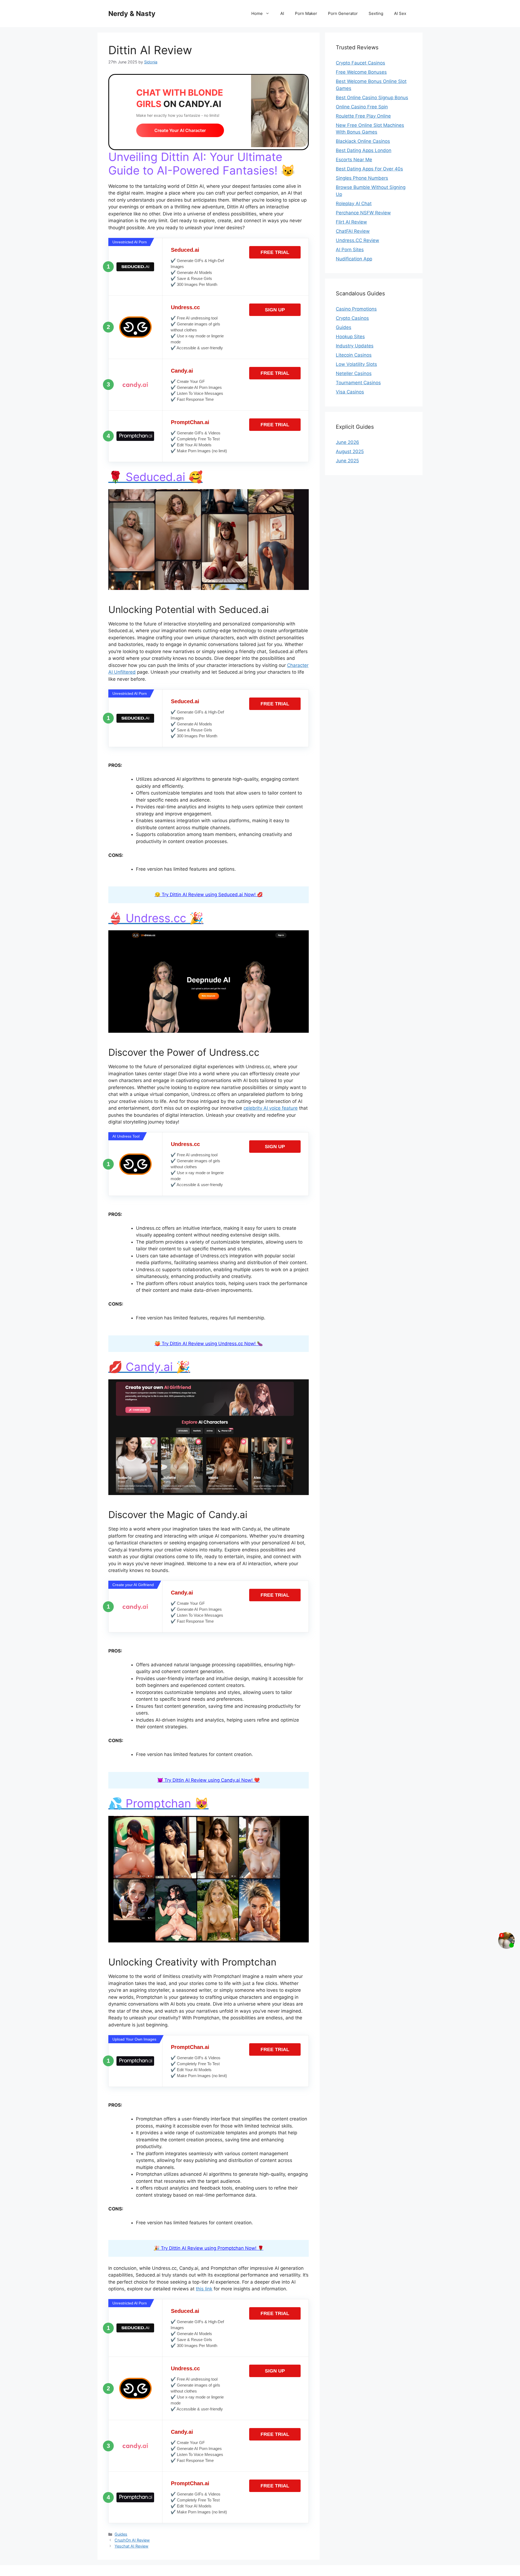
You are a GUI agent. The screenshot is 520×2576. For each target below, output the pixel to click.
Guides (121, 2534)
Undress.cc (185, 307)
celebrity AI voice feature (271, 1108)
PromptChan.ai (190, 422)
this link (204, 2289)
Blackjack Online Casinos (363, 141)
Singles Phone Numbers (362, 178)
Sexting (376, 13)
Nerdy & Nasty (132, 14)
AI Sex (400, 13)
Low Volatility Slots (356, 364)
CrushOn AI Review (132, 2540)
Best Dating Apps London (364, 150)
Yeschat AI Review (131, 2546)
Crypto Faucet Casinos (360, 63)
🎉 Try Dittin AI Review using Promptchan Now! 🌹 (209, 2248)
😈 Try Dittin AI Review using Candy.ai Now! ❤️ (209, 1780)
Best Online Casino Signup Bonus (372, 98)
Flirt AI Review (351, 222)
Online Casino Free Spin (362, 107)
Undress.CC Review (357, 240)
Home (257, 13)
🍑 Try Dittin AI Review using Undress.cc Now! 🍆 (209, 1344)
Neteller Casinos (354, 373)
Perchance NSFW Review (363, 213)
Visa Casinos (350, 392)
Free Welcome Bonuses (361, 72)
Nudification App (354, 259)
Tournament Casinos (358, 383)
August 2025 (350, 451)
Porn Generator (343, 13)
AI (282, 13)
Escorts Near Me (354, 160)
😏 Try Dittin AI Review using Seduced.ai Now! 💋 (209, 895)
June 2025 (347, 461)
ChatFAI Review (353, 231)
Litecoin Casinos (354, 355)
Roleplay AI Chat (354, 204)
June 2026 (347, 442)
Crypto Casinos (352, 318)
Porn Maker (306, 13)
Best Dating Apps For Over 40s (369, 169)
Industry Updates (355, 346)
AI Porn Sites (350, 250)
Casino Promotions (356, 309)
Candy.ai (182, 371)
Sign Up (275, 310)
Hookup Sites (350, 337)
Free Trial (275, 252)
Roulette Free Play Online (363, 116)
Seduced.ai (185, 250)
